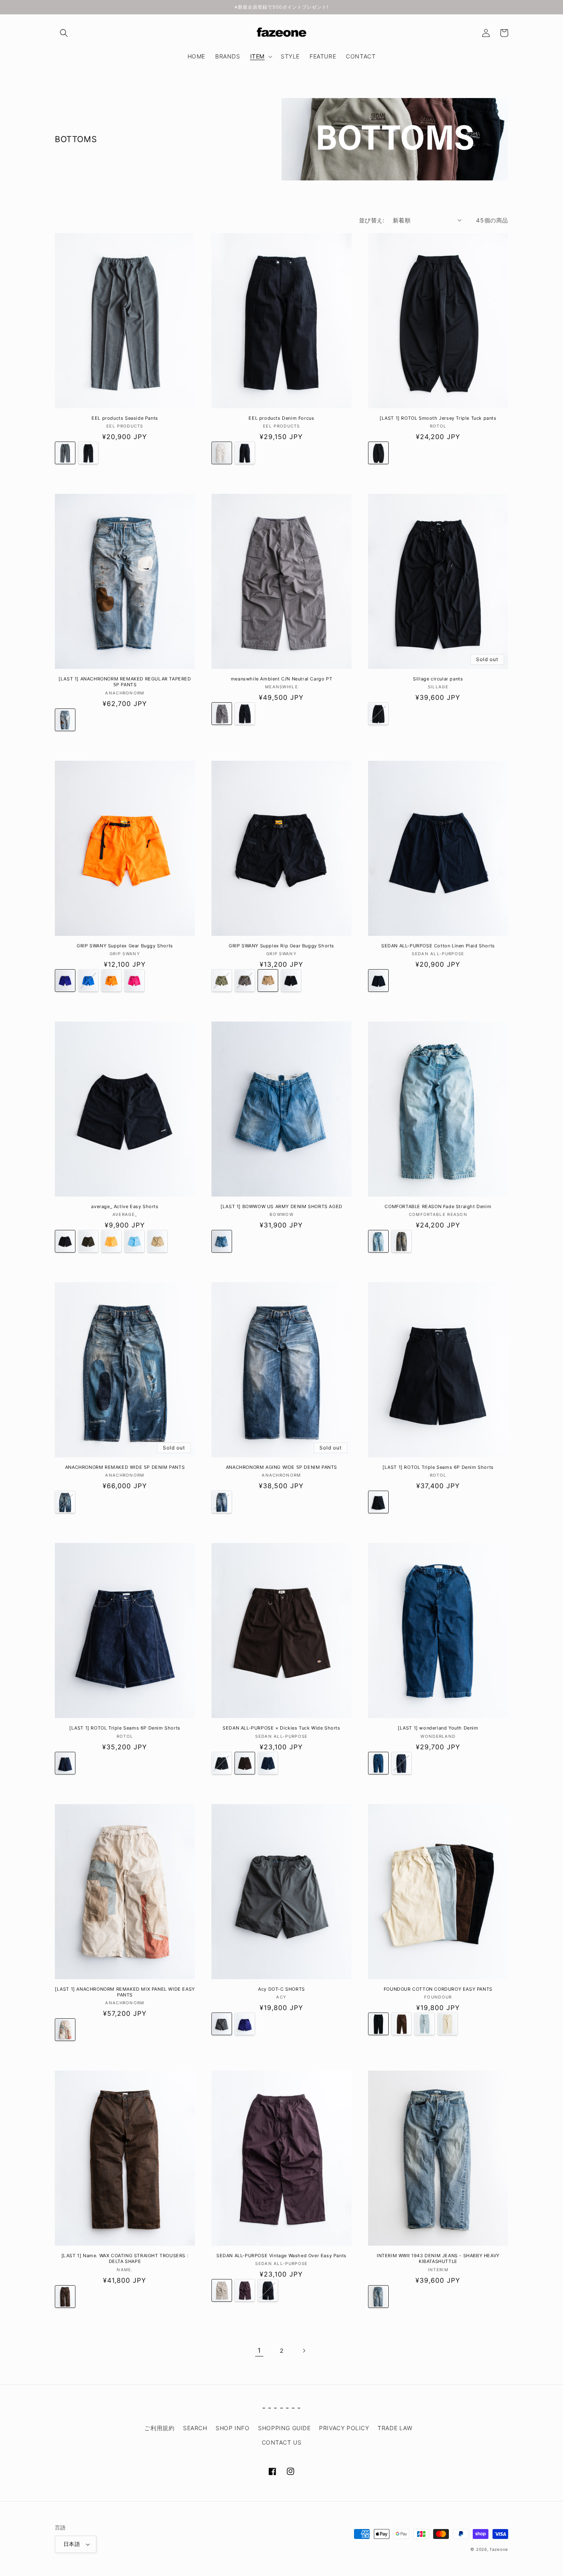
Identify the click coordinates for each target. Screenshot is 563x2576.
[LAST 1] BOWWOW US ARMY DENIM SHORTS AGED (281, 1206)
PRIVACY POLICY (344, 2428)
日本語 (72, 2544)
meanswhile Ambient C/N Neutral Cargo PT (281, 679)
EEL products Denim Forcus (281, 418)
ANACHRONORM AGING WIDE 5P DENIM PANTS (281, 1467)
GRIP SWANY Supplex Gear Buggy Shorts (125, 946)
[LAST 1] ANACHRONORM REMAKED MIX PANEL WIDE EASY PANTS (125, 1992)
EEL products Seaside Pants (125, 418)
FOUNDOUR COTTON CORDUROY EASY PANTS (438, 1989)
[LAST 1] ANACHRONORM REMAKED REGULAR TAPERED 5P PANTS (125, 682)
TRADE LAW (395, 2428)
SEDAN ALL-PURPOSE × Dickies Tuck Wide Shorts (281, 1728)
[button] (64, 33)
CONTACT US (282, 2442)
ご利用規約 (159, 2428)
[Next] (304, 2351)
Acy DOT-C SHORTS (281, 1989)
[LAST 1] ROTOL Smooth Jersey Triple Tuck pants (438, 418)
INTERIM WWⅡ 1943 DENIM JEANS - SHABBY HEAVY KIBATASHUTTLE (438, 2258)
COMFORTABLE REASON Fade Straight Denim (438, 1206)
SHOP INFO (232, 2428)
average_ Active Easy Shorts (125, 1206)
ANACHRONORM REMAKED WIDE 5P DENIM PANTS (125, 1467)
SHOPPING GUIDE (284, 2428)
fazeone (499, 2549)
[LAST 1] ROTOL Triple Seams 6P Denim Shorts (438, 1467)
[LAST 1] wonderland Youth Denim (438, 1728)
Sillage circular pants (438, 679)
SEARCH (195, 2428)
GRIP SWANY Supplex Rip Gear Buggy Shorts (281, 946)
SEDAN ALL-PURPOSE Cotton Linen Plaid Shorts (438, 946)
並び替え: (372, 220)
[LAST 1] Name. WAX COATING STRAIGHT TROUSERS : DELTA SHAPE (125, 2258)
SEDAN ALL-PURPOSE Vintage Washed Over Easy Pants (281, 2256)
